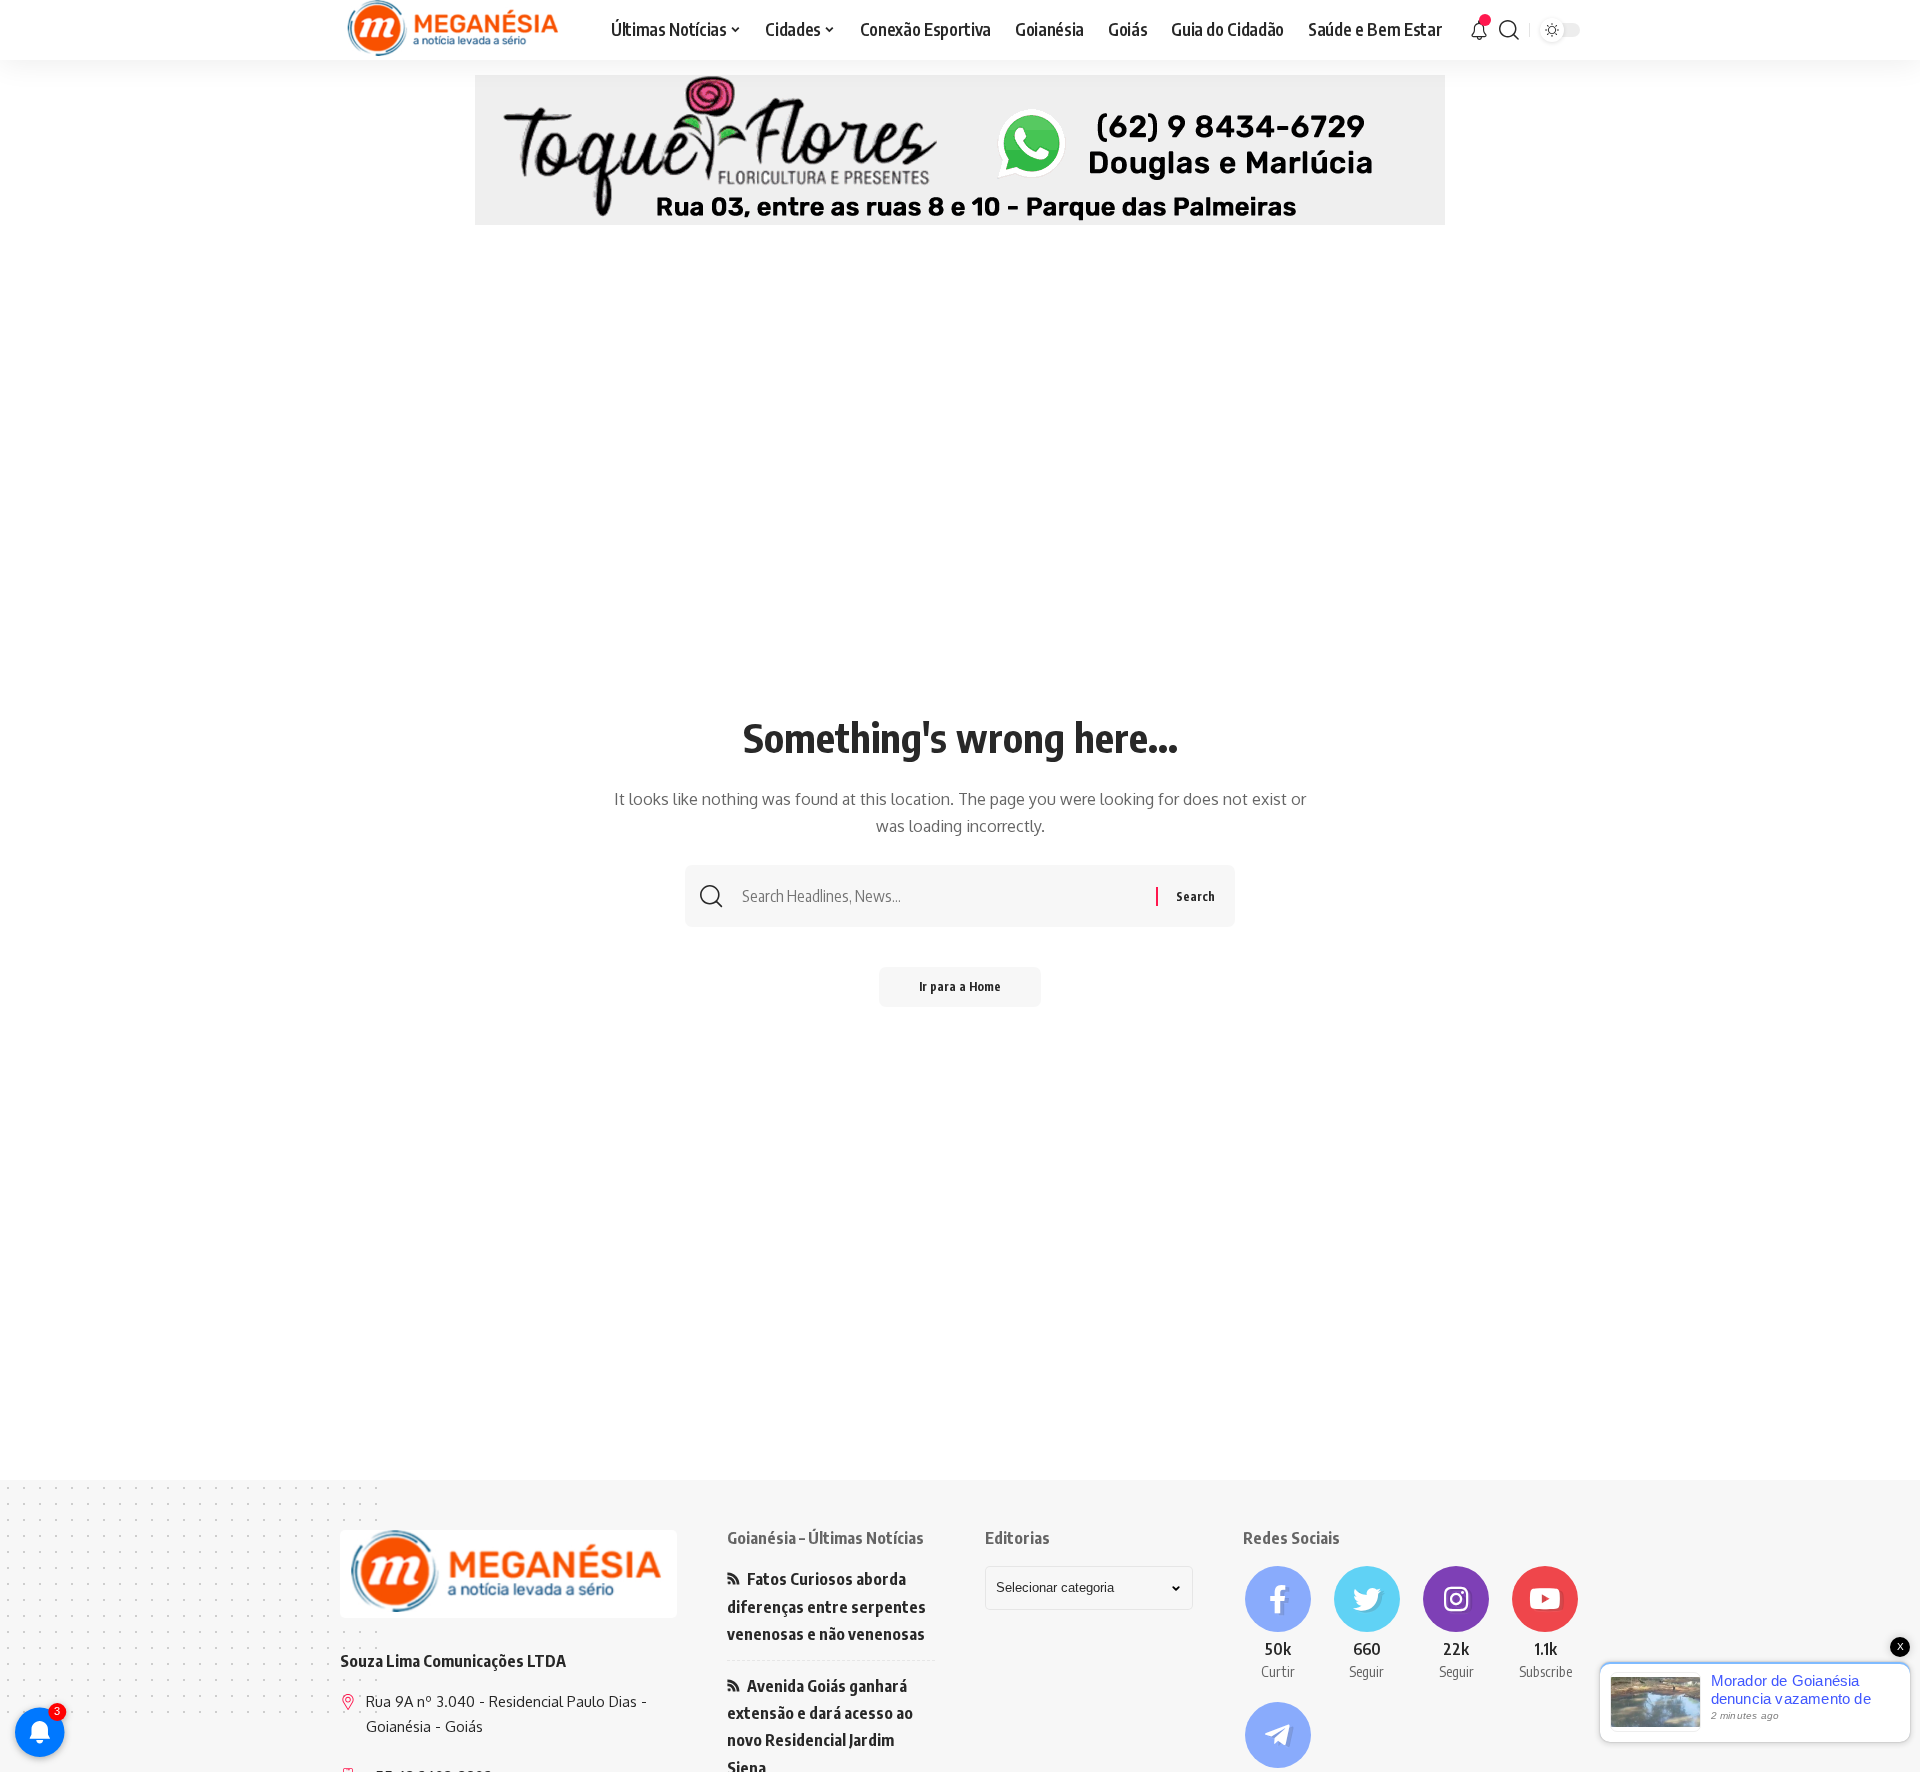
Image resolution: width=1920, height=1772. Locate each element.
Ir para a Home (960, 986)
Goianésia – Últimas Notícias (825, 1538)
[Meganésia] (455, 30)
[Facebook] (1277, 1624)
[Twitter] (1366, 1624)
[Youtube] (1545, 1624)
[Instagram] (1456, 1624)
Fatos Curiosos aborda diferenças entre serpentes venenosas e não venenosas (826, 1606)
